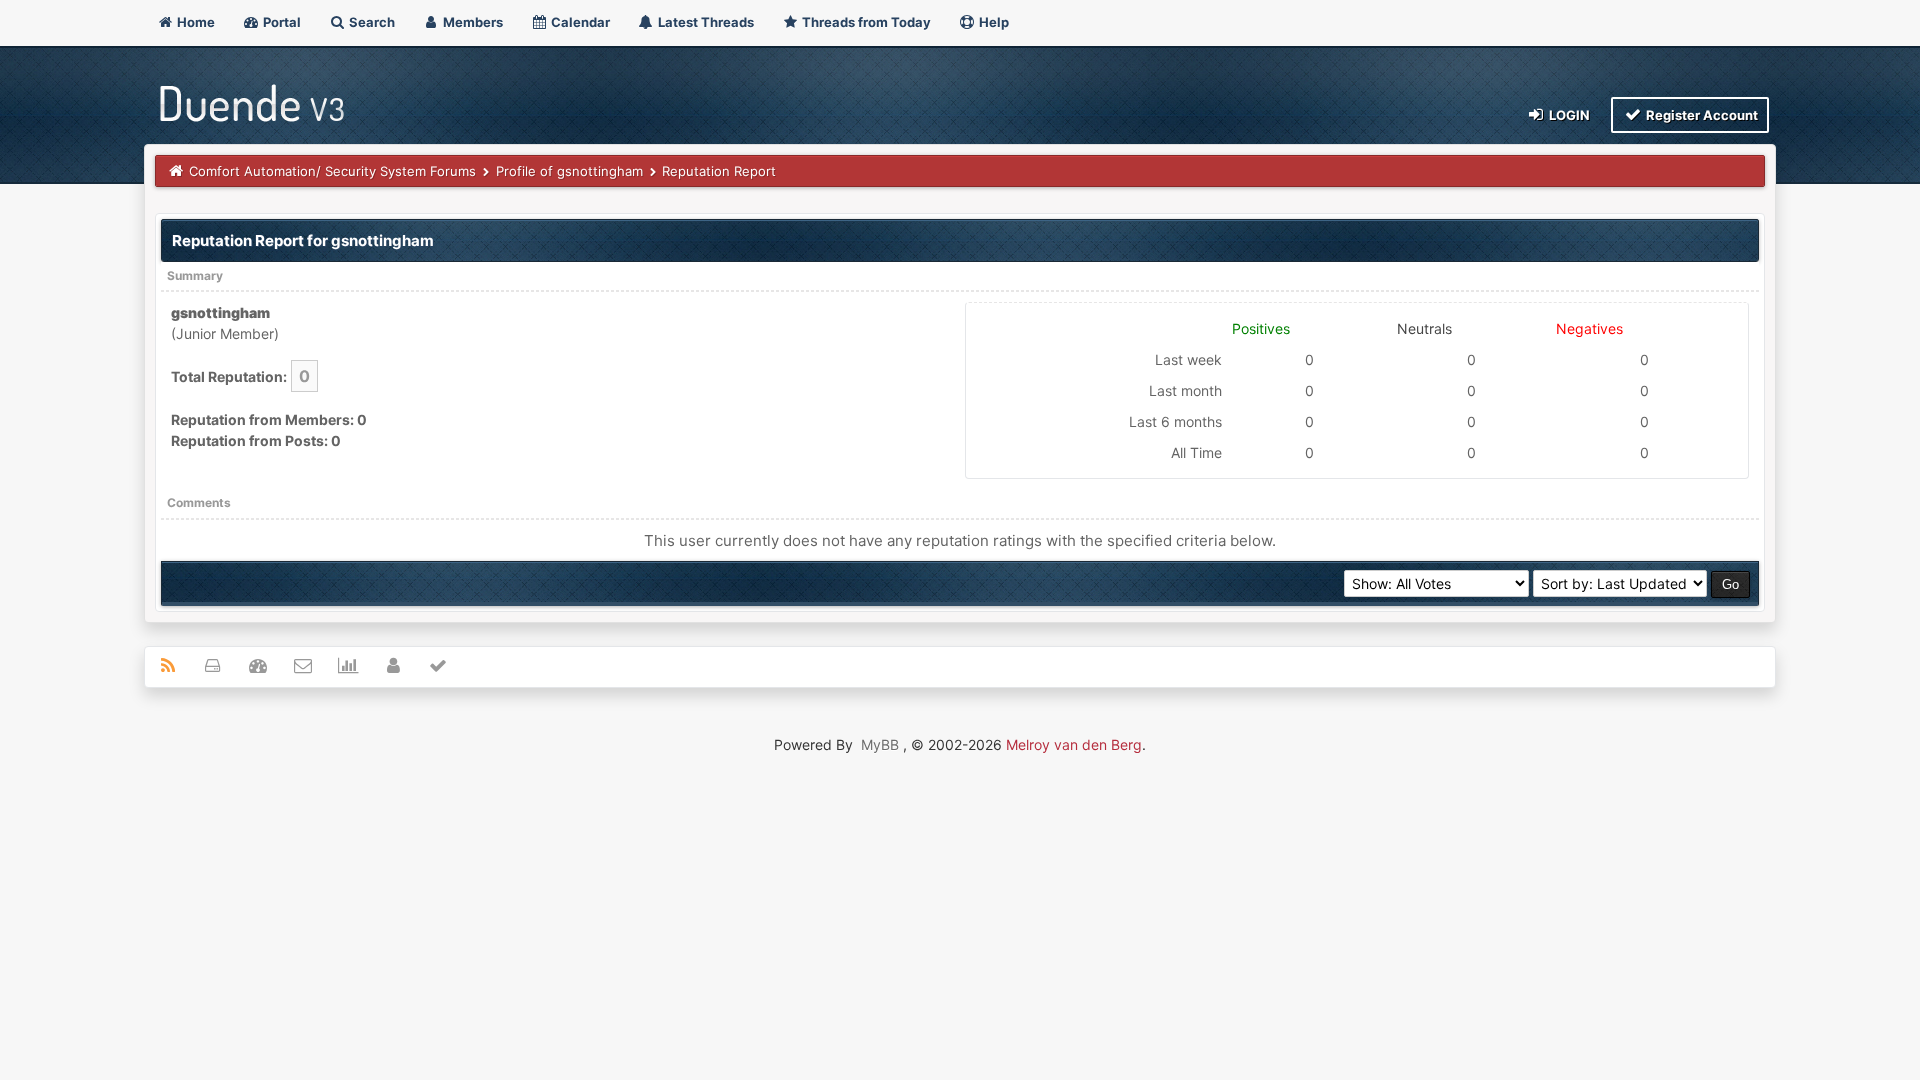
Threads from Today (865, 22)
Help (992, 22)
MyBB (880, 744)
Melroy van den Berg (1074, 744)
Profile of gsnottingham (569, 171)
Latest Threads (704, 22)
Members (471, 22)
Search (370, 22)
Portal (280, 22)
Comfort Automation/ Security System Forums (332, 171)
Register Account (1700, 115)
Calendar (579, 22)
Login (1568, 115)
